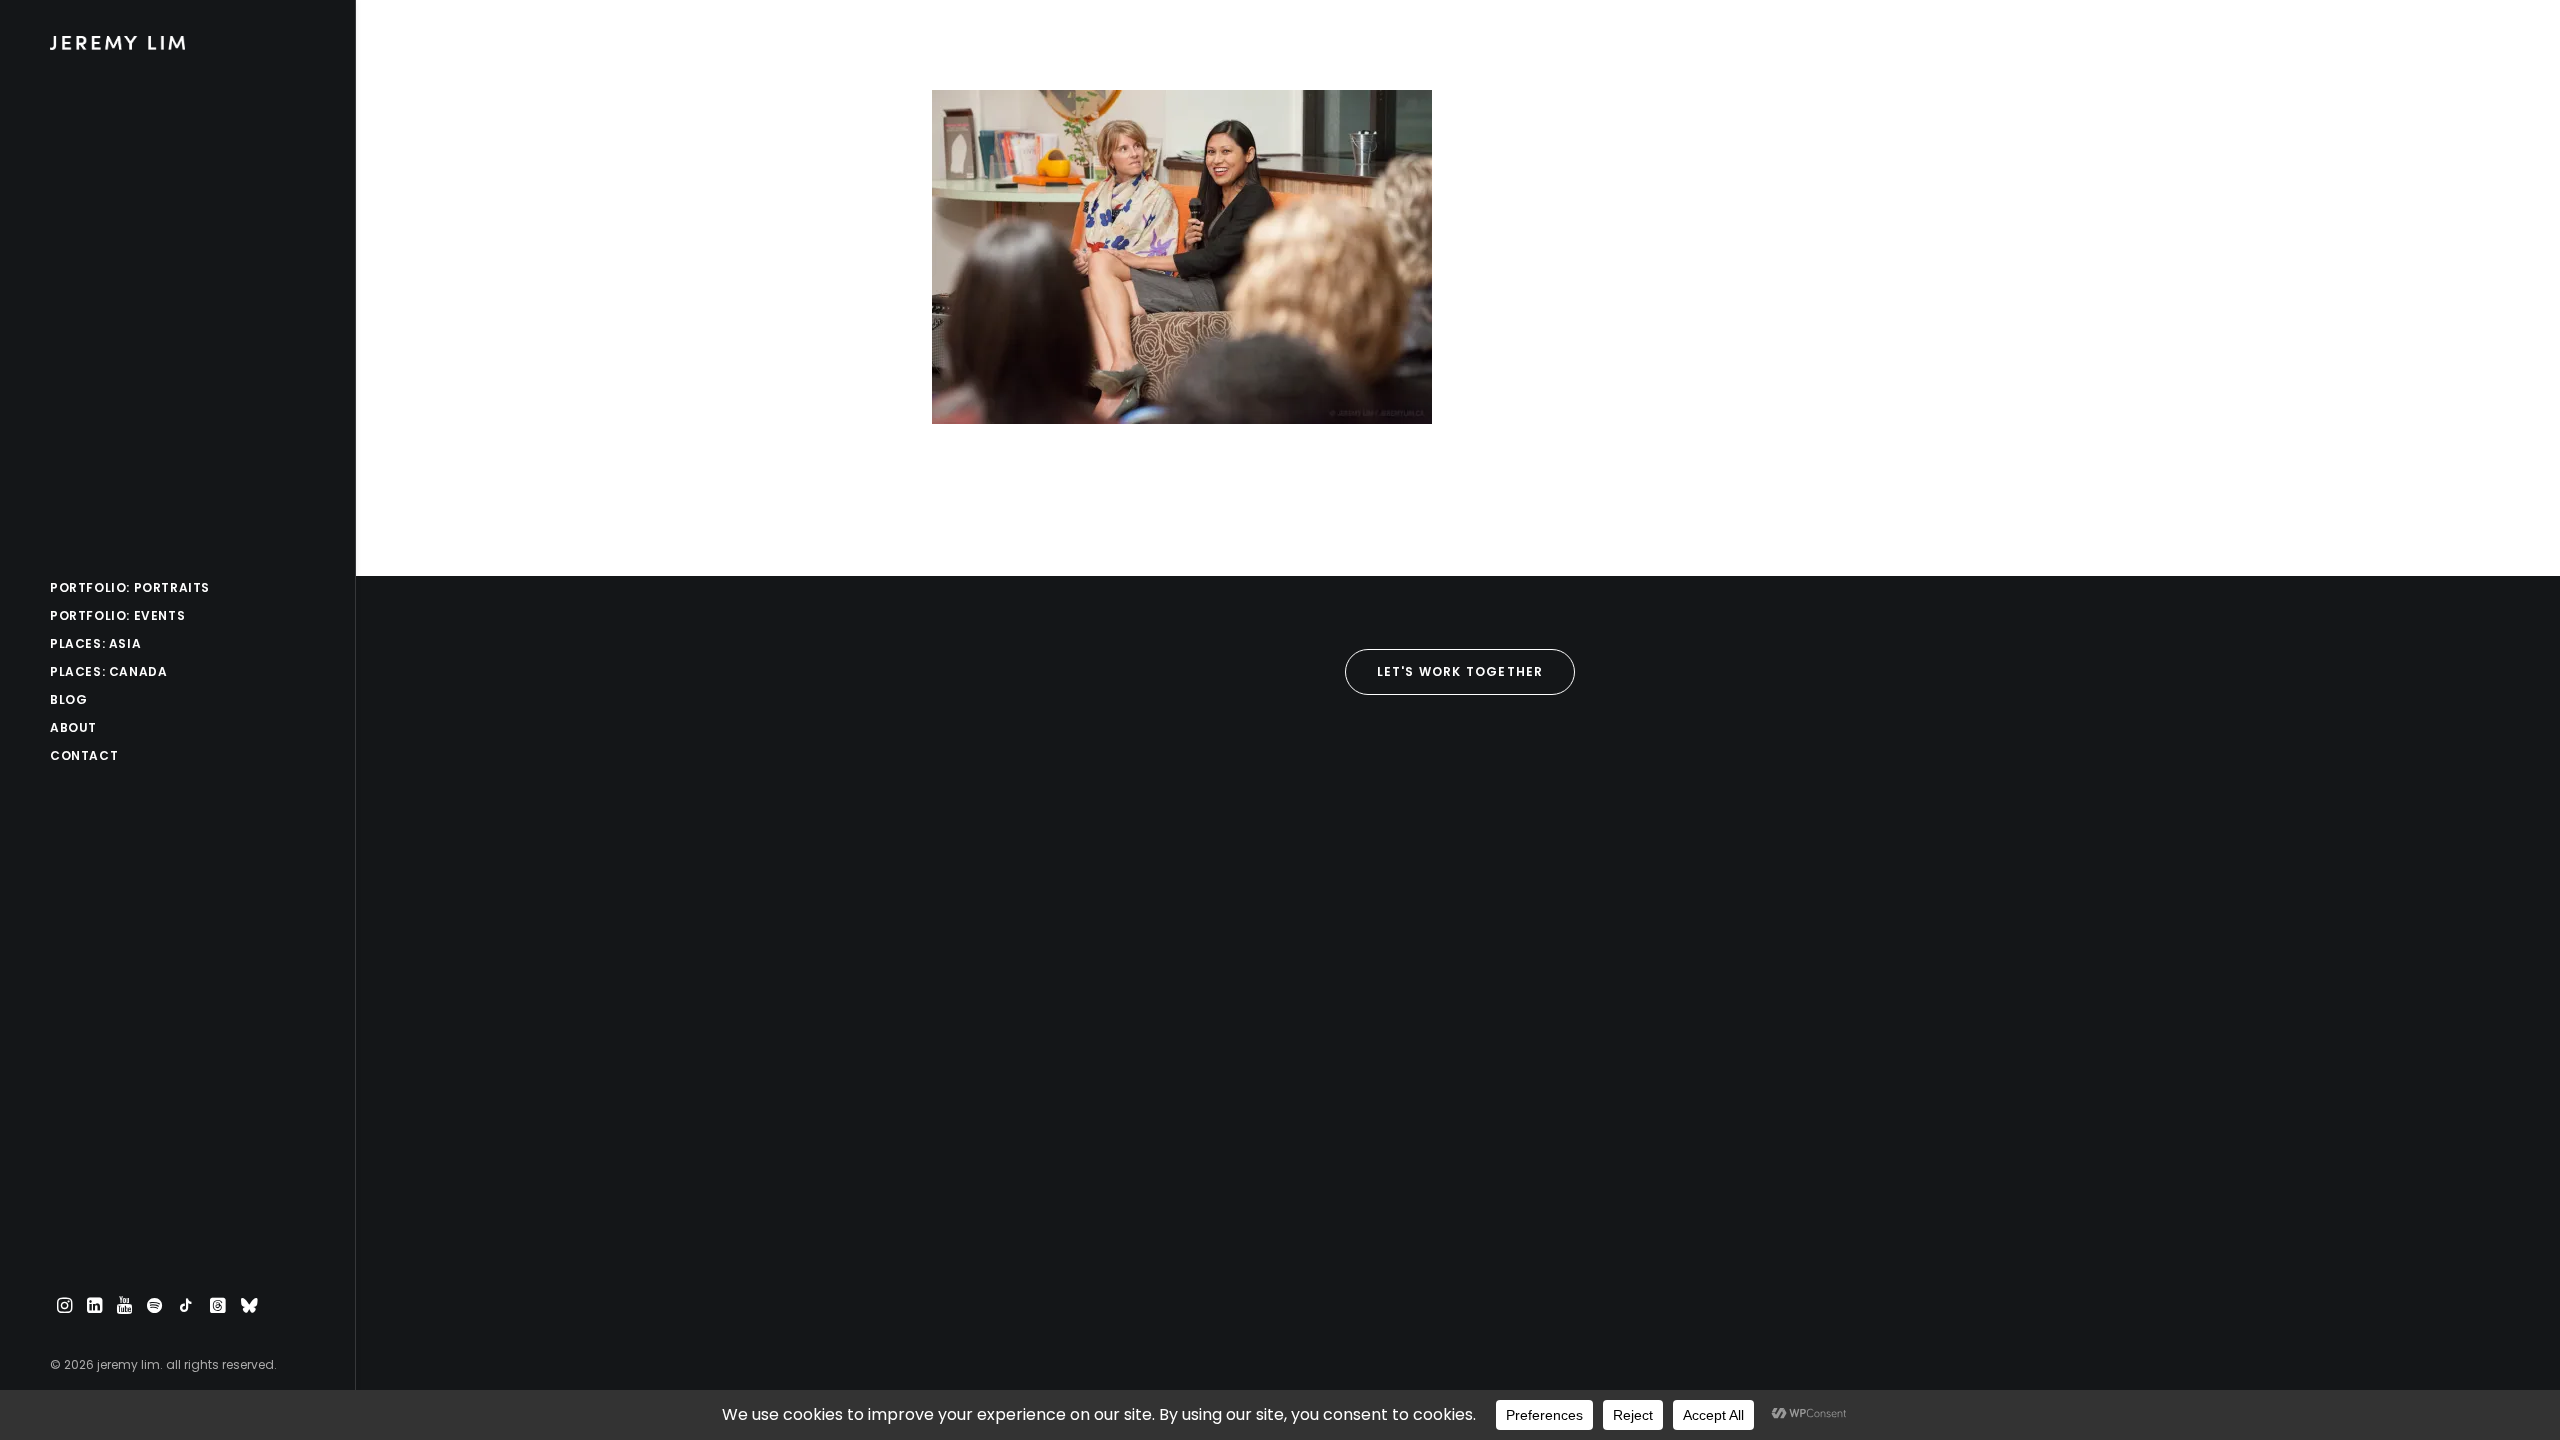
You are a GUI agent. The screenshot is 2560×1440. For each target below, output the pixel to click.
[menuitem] (65, 1306)
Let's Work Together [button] (1460, 671)
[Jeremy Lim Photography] (175, 43)
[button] (65, 1306)
